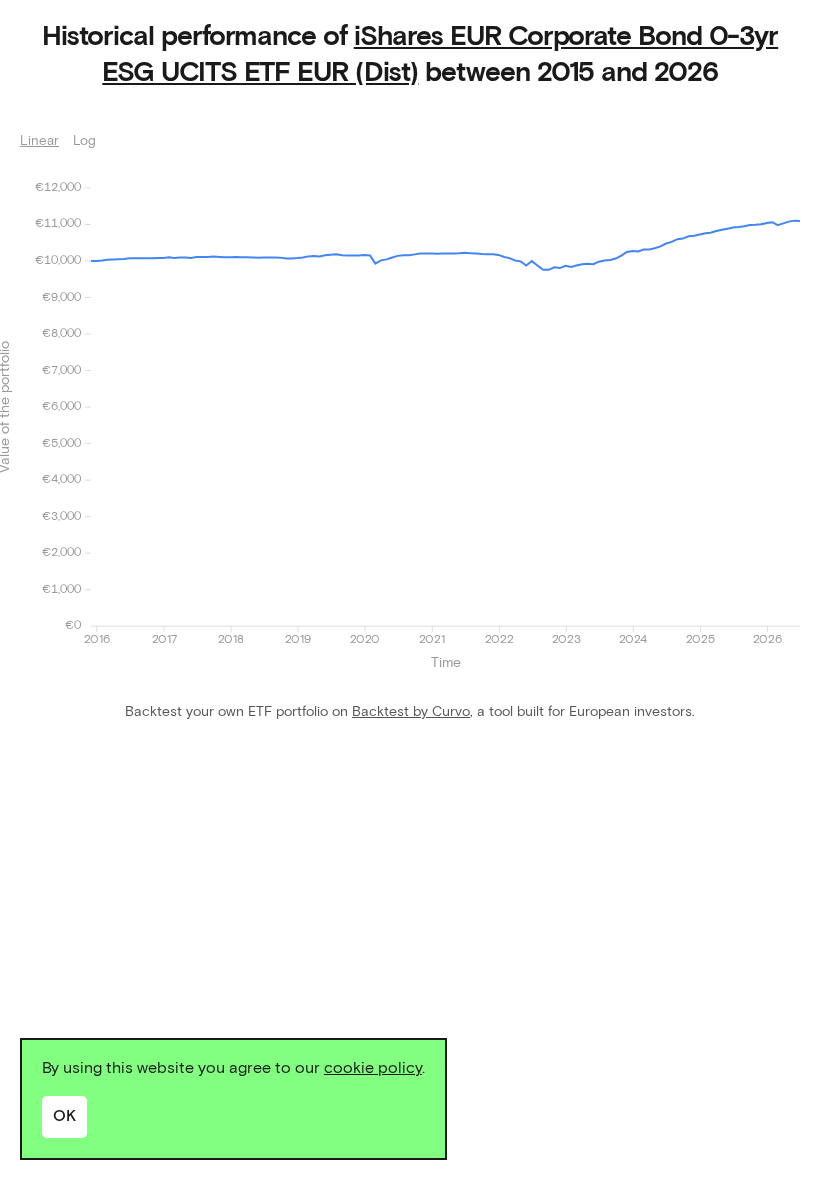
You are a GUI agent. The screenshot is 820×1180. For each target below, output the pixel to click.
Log (84, 141)
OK (64, 1116)
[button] (445, 407)
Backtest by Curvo (411, 712)
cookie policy (373, 1068)
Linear (39, 141)
